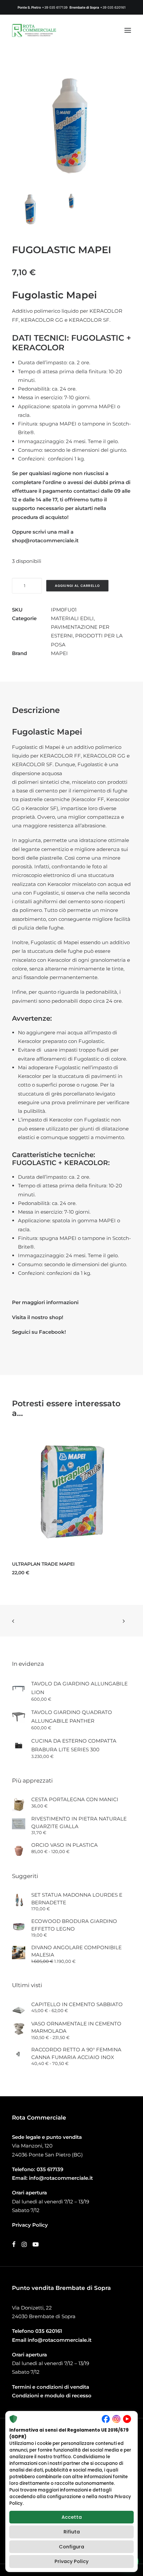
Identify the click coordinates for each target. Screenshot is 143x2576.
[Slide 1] (31, 210)
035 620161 (49, 2331)
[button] (128, 30)
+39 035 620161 (113, 7)
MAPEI (59, 653)
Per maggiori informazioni (45, 1302)
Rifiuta (72, 2532)
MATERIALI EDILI (72, 618)
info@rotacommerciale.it (61, 2178)
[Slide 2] (71, 201)
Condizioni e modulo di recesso (52, 2396)
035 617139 (50, 2169)
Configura (71, 2547)
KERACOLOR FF (60, 756)
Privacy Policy (71, 2561)
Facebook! (52, 1332)
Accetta (72, 2517)
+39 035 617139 (55, 7)
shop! (56, 1317)
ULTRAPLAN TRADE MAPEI (43, 1564)
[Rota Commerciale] (34, 30)
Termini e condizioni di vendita (51, 2387)
